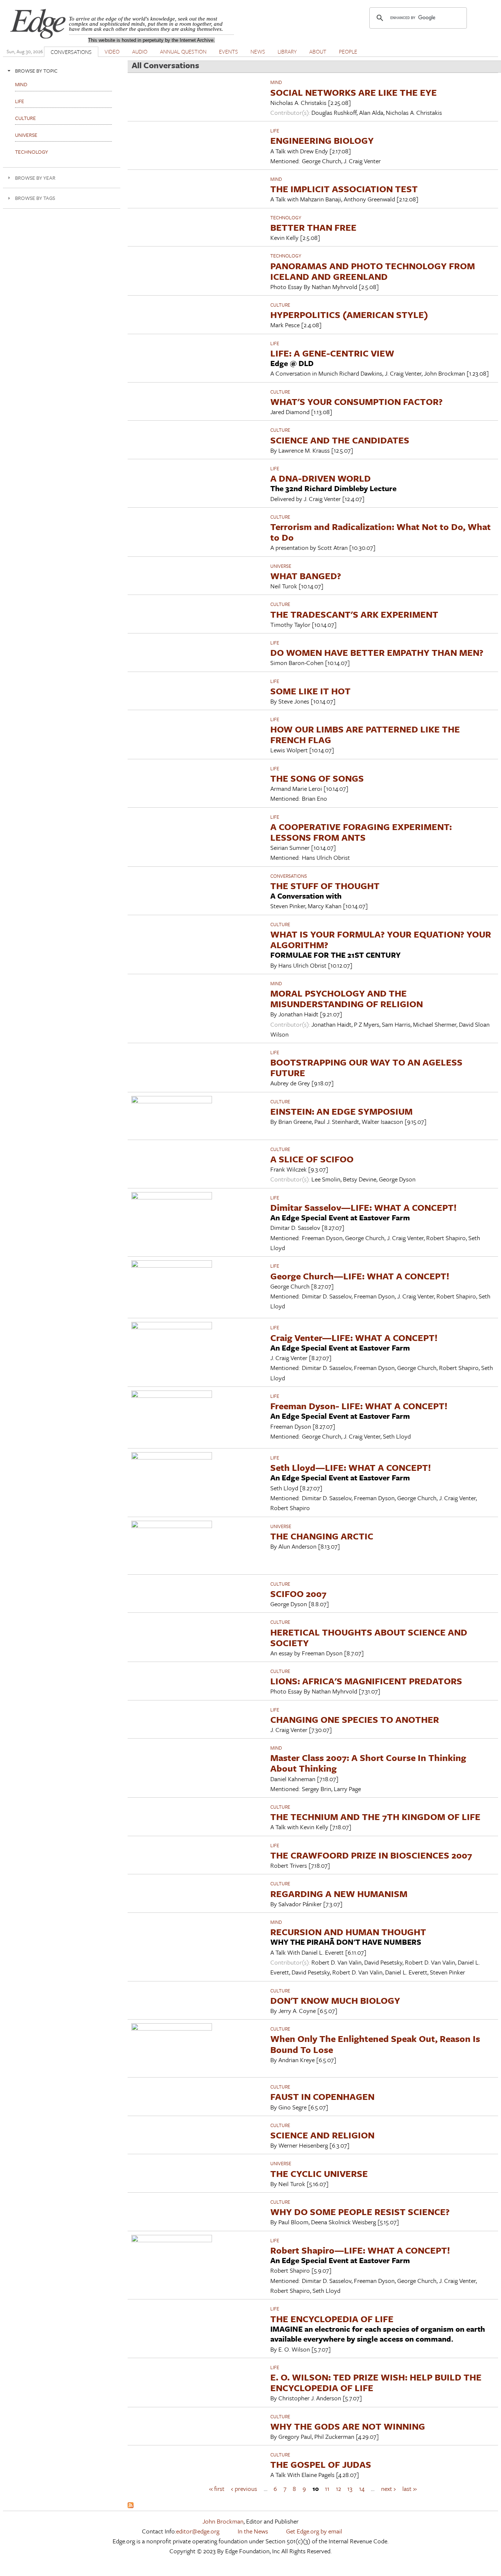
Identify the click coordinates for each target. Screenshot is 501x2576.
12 (339, 2489)
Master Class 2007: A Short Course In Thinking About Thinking (368, 1763)
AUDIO (140, 51)
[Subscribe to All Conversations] (131, 2506)
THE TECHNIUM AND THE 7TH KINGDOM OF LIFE (375, 1817)
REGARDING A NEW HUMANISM (339, 1894)
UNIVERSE (281, 566)
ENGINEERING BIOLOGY (322, 140)
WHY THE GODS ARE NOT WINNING (348, 2426)
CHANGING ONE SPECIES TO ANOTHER (355, 1719)
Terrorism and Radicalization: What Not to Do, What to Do (381, 532)
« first (217, 2489)
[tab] (62, 71)
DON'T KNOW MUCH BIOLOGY (335, 2000)
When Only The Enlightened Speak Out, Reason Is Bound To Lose (375, 2044)
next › (388, 2489)
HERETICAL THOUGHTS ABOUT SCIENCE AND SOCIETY (369, 1637)
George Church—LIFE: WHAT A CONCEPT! (360, 1276)
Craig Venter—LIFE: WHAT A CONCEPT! (354, 1338)
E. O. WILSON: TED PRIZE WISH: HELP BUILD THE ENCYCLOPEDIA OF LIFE (376, 2382)
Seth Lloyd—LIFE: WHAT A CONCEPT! (351, 1467)
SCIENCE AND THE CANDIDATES (340, 440)
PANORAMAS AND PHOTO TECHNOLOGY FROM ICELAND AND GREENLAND (373, 271)
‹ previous (244, 2489)
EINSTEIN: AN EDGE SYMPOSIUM (341, 1111)
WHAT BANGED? (306, 576)
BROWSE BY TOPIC (36, 71)
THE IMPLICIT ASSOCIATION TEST (344, 189)
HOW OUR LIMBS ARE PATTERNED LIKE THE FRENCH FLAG (365, 734)
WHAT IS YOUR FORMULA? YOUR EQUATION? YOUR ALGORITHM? (381, 939)
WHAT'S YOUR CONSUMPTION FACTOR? (356, 401)
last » (409, 2489)
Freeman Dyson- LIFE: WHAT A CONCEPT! (359, 1406)
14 (362, 2489)
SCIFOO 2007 (298, 1594)
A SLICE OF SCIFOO (312, 1159)
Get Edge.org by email (314, 2531)
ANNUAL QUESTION (183, 51)
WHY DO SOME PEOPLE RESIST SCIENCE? (360, 2212)
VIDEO (112, 51)
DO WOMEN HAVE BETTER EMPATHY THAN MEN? (377, 652)
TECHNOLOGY (286, 218)
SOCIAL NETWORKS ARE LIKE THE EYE (354, 92)
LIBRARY (287, 51)
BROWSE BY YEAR (35, 178)
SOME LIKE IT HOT (310, 691)
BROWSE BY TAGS (35, 198)
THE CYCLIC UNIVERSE (319, 2173)
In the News (253, 2531)
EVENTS (228, 51)
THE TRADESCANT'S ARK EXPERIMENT (354, 614)
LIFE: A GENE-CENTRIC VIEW (332, 353)
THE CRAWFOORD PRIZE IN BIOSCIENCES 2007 (371, 1855)
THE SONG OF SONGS (317, 778)
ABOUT (318, 51)
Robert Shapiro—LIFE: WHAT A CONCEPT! (360, 2250)
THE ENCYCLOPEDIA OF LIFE (332, 2319)
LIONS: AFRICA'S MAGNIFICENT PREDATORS (366, 1681)
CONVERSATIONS (71, 52)
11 (327, 2489)
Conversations (289, 876)
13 (350, 2489)
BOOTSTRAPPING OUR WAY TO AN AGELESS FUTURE (366, 1067)
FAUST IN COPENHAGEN (322, 2096)
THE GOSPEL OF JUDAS (321, 2464)
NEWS (258, 51)
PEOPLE (348, 51)
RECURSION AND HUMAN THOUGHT (348, 1932)
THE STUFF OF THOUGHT (325, 886)
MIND (276, 82)
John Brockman (223, 2521)
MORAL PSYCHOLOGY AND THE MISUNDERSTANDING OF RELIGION (347, 998)
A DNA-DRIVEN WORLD (321, 478)
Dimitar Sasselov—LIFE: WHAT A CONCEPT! (363, 1207)
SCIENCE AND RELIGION (322, 2135)
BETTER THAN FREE (313, 227)
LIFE (275, 131)
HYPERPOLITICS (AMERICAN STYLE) (349, 315)
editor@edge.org (198, 2531)
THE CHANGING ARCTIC (322, 1536)
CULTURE (280, 305)
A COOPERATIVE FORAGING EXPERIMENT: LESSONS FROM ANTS (361, 832)
